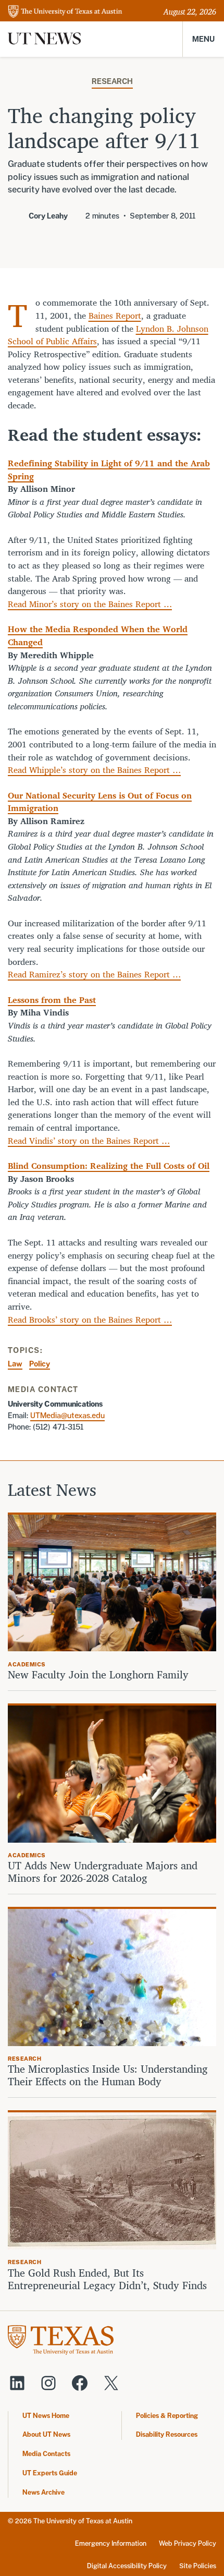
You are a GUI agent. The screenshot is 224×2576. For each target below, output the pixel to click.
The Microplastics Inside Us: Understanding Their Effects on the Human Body (108, 2075)
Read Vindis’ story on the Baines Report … (89, 1140)
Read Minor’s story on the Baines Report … (90, 604)
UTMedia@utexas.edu (67, 1415)
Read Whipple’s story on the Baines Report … (94, 770)
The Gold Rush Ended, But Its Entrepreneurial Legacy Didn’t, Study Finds (107, 2279)
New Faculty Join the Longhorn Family (100, 1675)
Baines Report (115, 315)
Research (112, 81)
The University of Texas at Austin (83, 2521)
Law (15, 1364)
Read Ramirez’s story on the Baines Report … (94, 974)
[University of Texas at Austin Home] (65, 12)
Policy (40, 1364)
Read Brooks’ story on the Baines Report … (90, 1319)
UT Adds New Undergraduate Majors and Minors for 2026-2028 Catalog (103, 1872)
